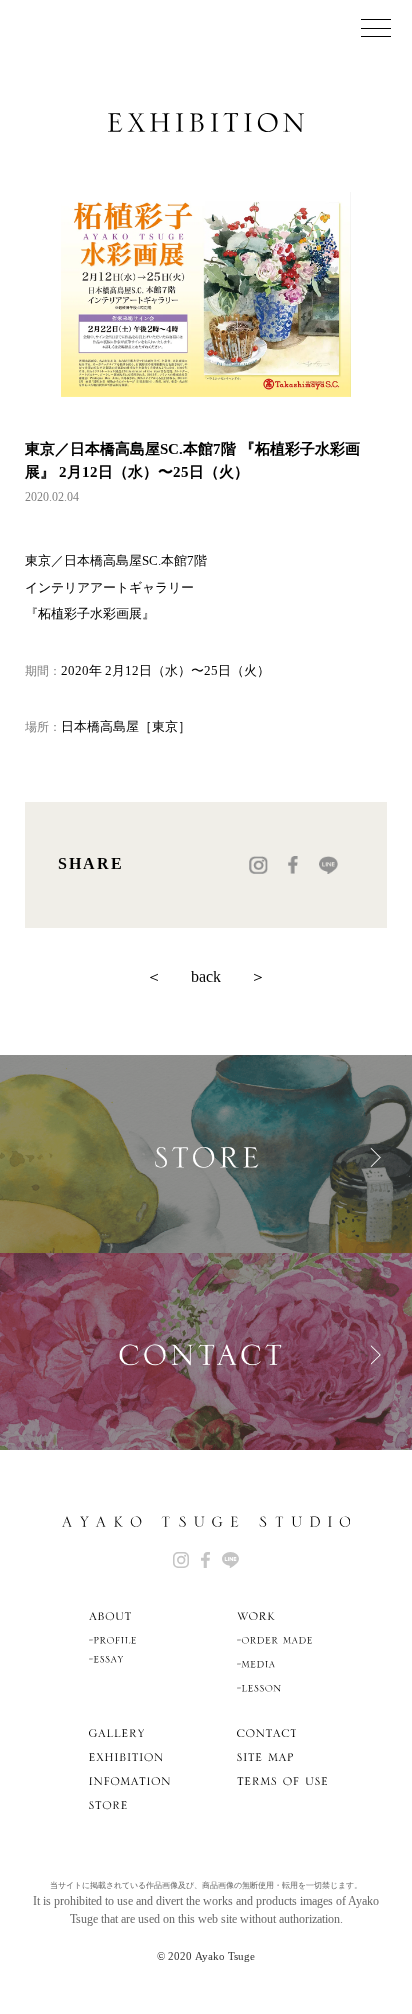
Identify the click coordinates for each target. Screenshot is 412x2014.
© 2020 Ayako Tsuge (206, 1956)
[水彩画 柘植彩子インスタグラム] (181, 1560)
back (206, 976)
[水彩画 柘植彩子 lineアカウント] (230, 1560)
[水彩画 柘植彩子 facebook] (205, 1560)
